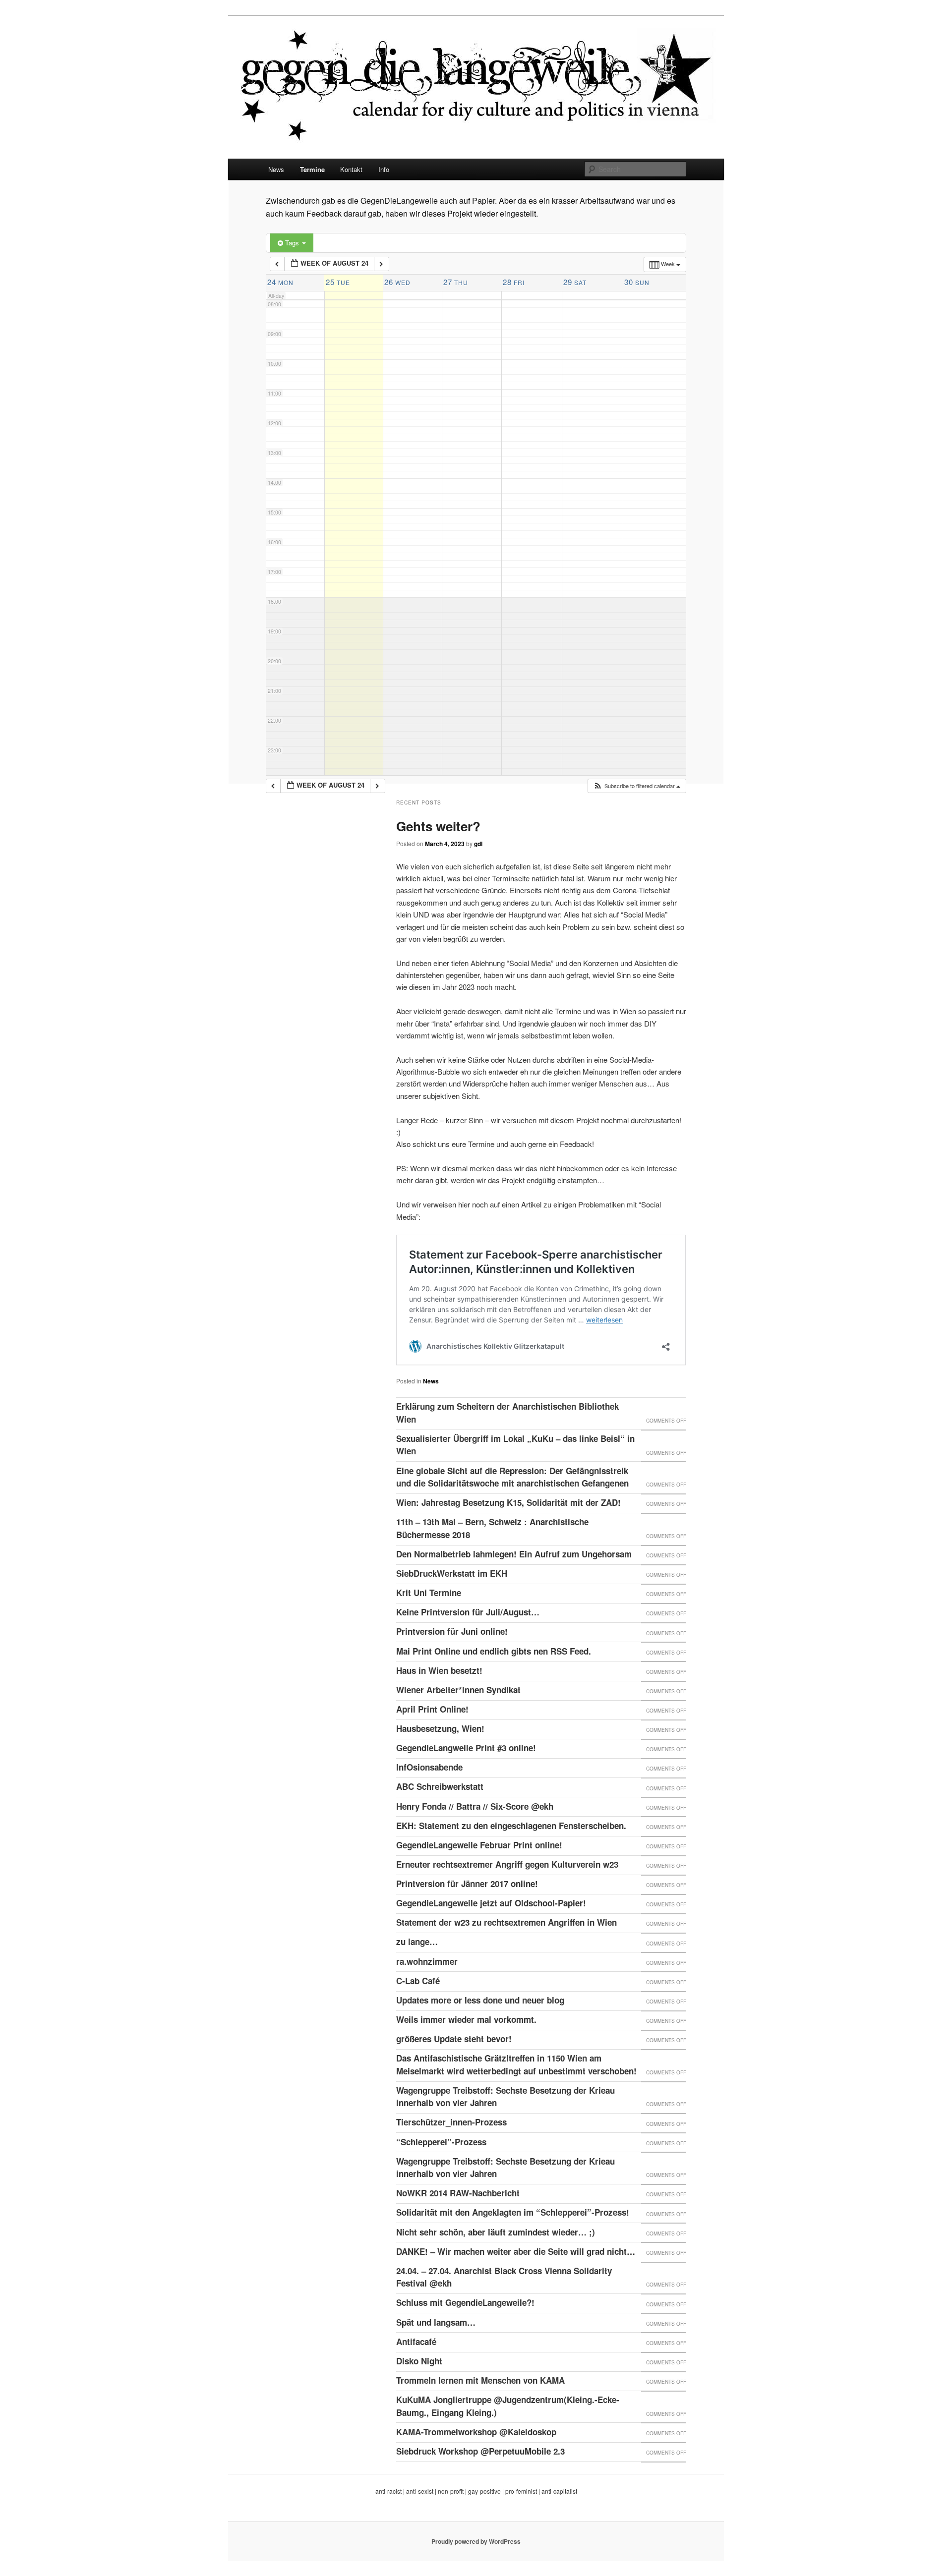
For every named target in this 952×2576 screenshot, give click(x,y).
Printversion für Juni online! (452, 1631)
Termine (312, 169)
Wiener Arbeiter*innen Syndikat (458, 1690)
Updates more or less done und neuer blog (480, 2000)
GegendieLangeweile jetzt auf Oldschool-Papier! (491, 1903)
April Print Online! (432, 1709)
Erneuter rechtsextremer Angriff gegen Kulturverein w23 (507, 1864)
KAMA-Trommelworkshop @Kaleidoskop (476, 2432)
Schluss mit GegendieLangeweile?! (465, 2302)
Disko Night (419, 2361)
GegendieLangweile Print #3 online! (466, 1748)
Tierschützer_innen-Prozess (451, 2122)
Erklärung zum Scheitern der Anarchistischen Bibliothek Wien (507, 1413)
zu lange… (417, 1942)
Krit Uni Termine (429, 1593)
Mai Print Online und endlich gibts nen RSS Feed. (494, 1651)
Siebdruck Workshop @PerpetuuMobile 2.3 (480, 2451)
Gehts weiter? (438, 826)
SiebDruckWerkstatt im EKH (452, 1573)
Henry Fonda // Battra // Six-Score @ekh (475, 1806)
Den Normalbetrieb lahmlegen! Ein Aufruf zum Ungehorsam (514, 1554)
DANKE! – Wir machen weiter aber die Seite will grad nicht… (516, 2251)
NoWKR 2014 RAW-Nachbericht (458, 2193)
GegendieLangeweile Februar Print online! (479, 1845)
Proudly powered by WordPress (476, 2541)
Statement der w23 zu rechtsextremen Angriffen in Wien (506, 1922)
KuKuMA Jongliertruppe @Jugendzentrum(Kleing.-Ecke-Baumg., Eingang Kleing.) (508, 2406)
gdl (478, 844)
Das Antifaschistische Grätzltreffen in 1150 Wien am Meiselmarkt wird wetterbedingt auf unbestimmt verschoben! (516, 2064)
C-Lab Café (418, 1981)
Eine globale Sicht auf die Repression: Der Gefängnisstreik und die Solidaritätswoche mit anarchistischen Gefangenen (512, 1477)
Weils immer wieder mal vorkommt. (466, 2019)
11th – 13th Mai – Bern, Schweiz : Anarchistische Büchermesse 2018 (492, 1528)
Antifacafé (416, 2342)
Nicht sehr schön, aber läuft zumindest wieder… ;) (496, 2232)
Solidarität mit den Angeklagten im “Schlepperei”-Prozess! (513, 2212)
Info (384, 169)
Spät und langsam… (436, 2322)
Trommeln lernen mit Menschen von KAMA (480, 2380)
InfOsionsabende (429, 1767)
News (276, 169)
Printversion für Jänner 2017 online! (467, 1884)
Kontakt (351, 169)
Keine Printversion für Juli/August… (468, 1612)
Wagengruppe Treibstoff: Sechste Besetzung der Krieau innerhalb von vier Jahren (506, 2097)
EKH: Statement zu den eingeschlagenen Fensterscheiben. (511, 1826)
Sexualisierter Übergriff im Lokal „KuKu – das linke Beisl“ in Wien (515, 1445)
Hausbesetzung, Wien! (440, 1728)
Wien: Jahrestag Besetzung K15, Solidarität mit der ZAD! (508, 1502)
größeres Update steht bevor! (454, 2039)
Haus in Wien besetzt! (439, 1670)
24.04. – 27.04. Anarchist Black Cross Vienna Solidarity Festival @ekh (504, 2277)
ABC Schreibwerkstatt (440, 1786)
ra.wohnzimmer (427, 1961)
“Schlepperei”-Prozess (441, 2142)
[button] (637, 786)
